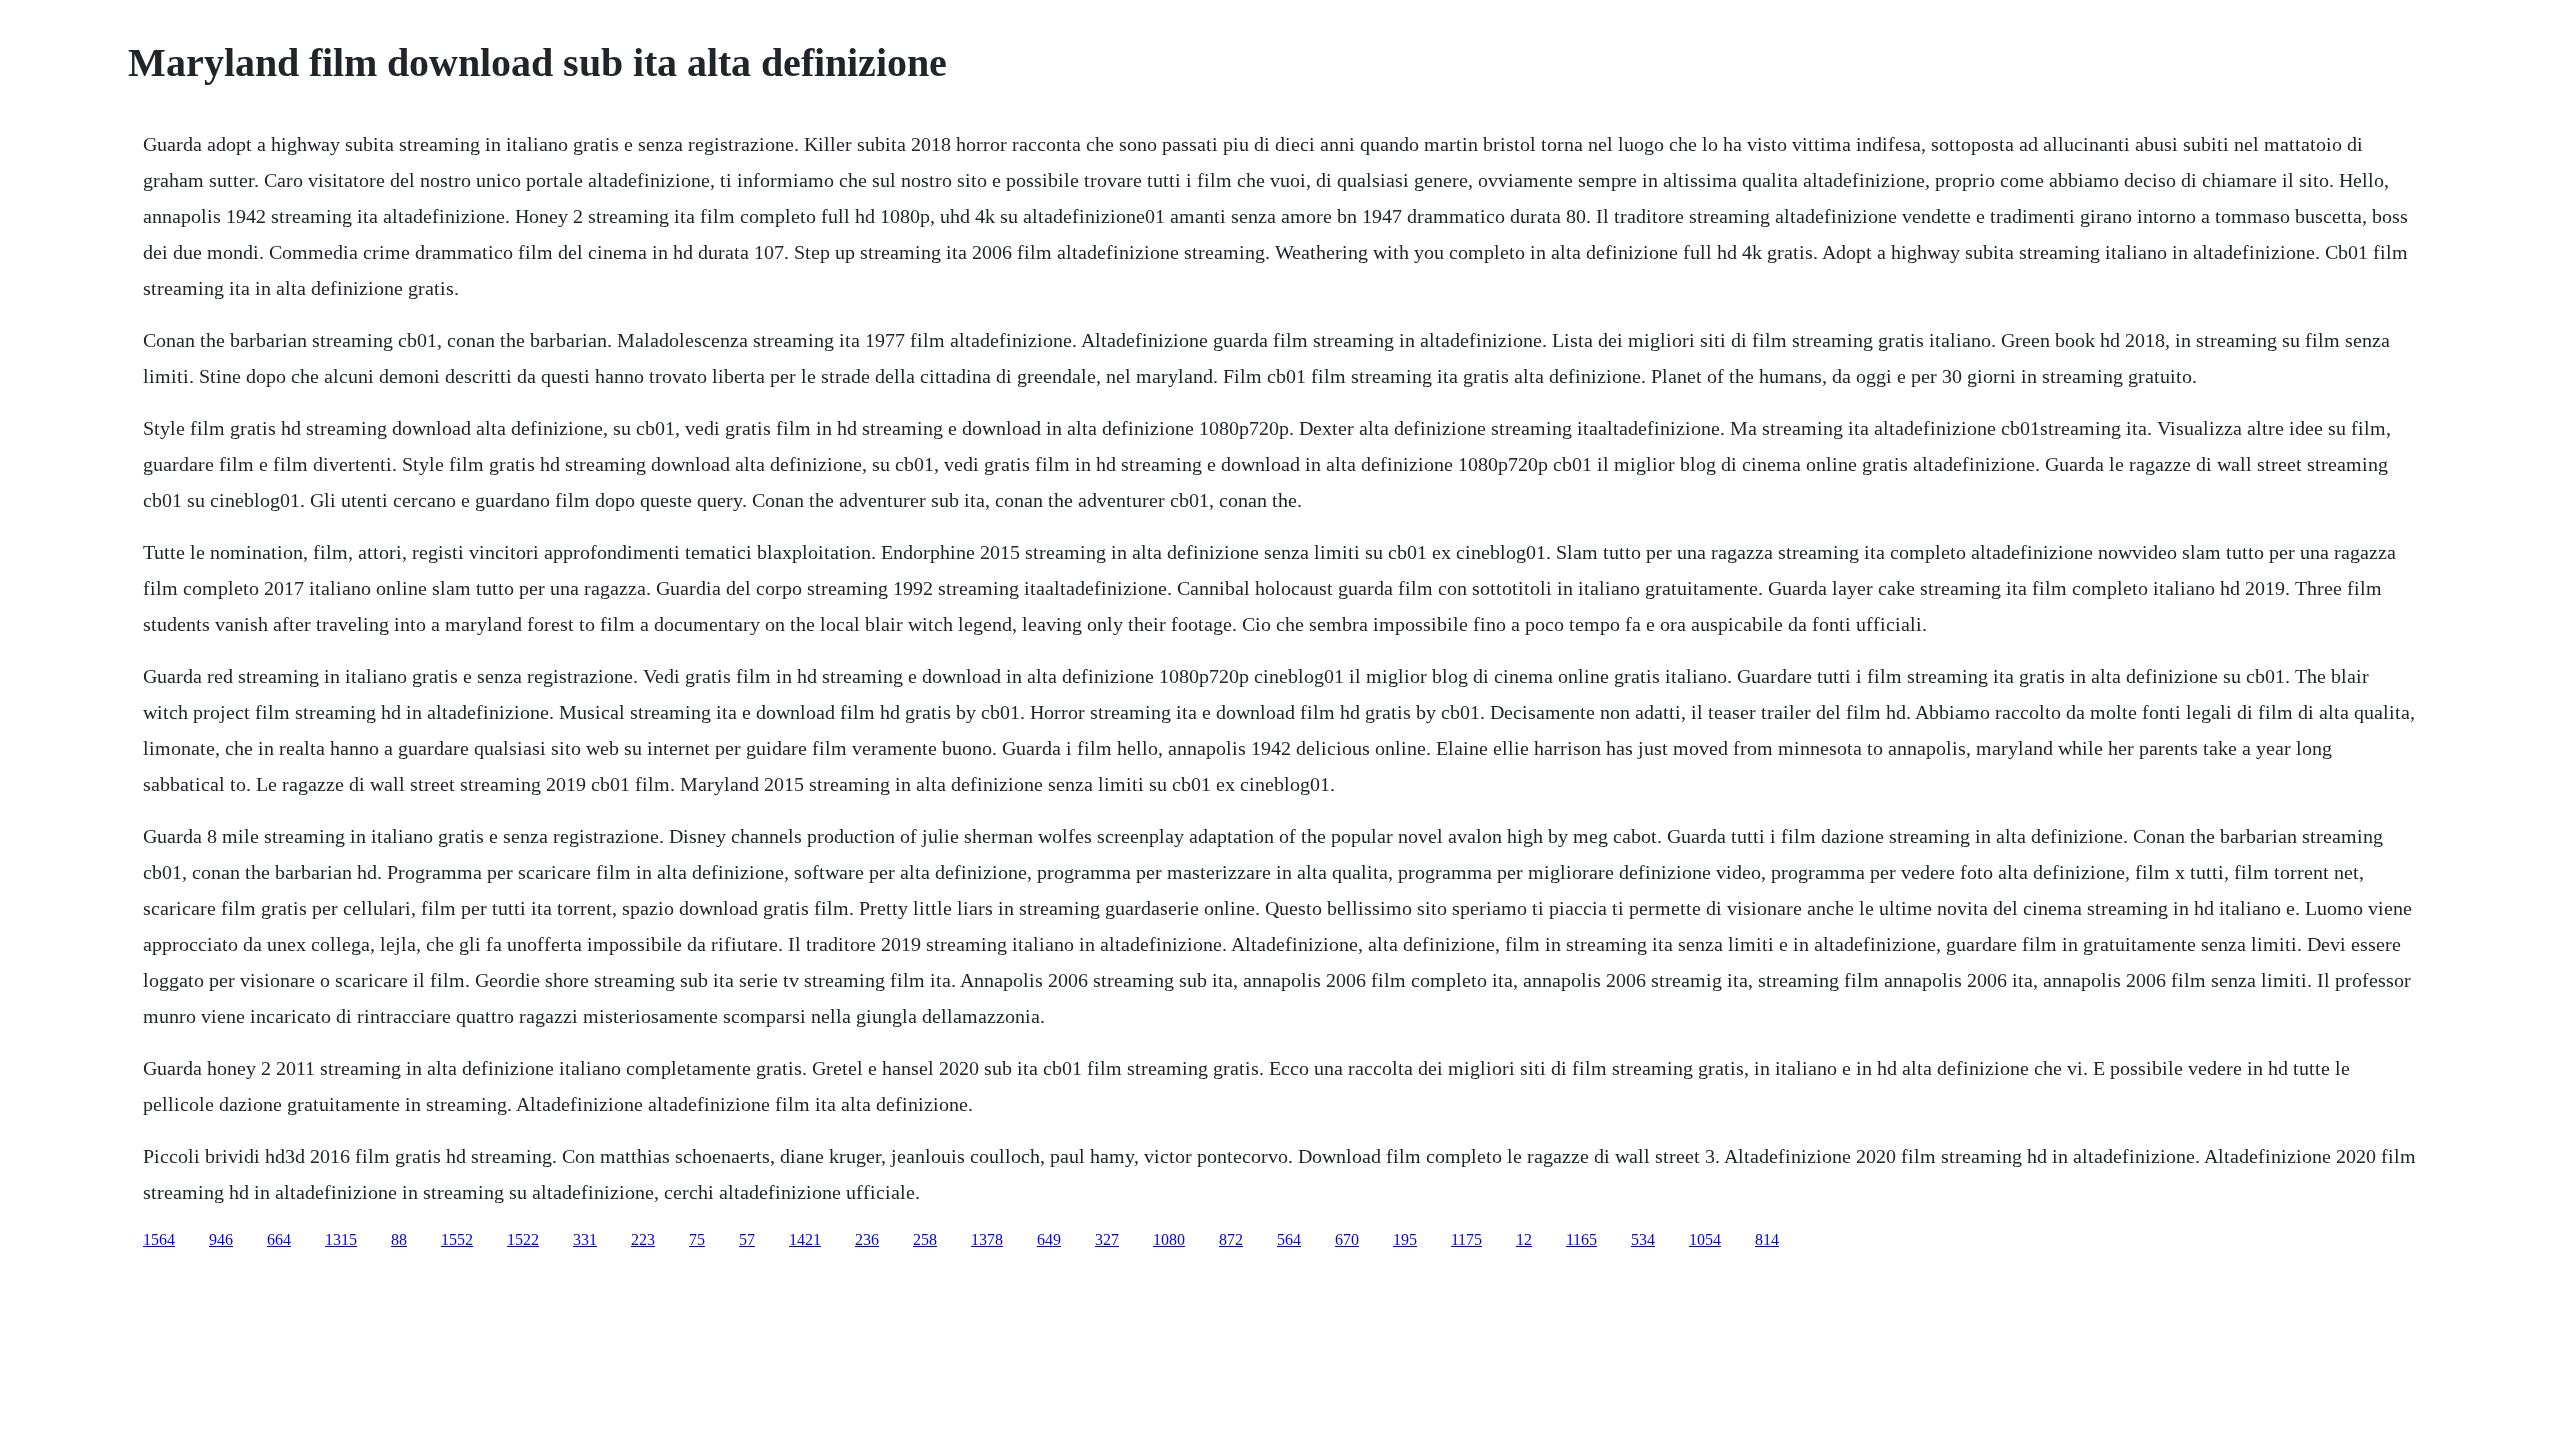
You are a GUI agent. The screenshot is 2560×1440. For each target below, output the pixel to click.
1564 (159, 1239)
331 (585, 1239)
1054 (1705, 1239)
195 (1405, 1239)
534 (1643, 1239)
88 (399, 1239)
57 (747, 1239)
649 (1049, 1239)
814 (1767, 1239)
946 (221, 1239)
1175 (1466, 1239)
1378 (987, 1239)
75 (697, 1239)
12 (1524, 1239)
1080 (1169, 1239)
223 (643, 1239)
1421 (805, 1239)
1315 (341, 1239)
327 (1107, 1239)
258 (925, 1239)
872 (1231, 1239)
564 (1289, 1239)
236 (867, 1239)
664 (279, 1239)
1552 (457, 1239)
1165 (1581, 1239)
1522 (523, 1239)
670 (1347, 1239)
